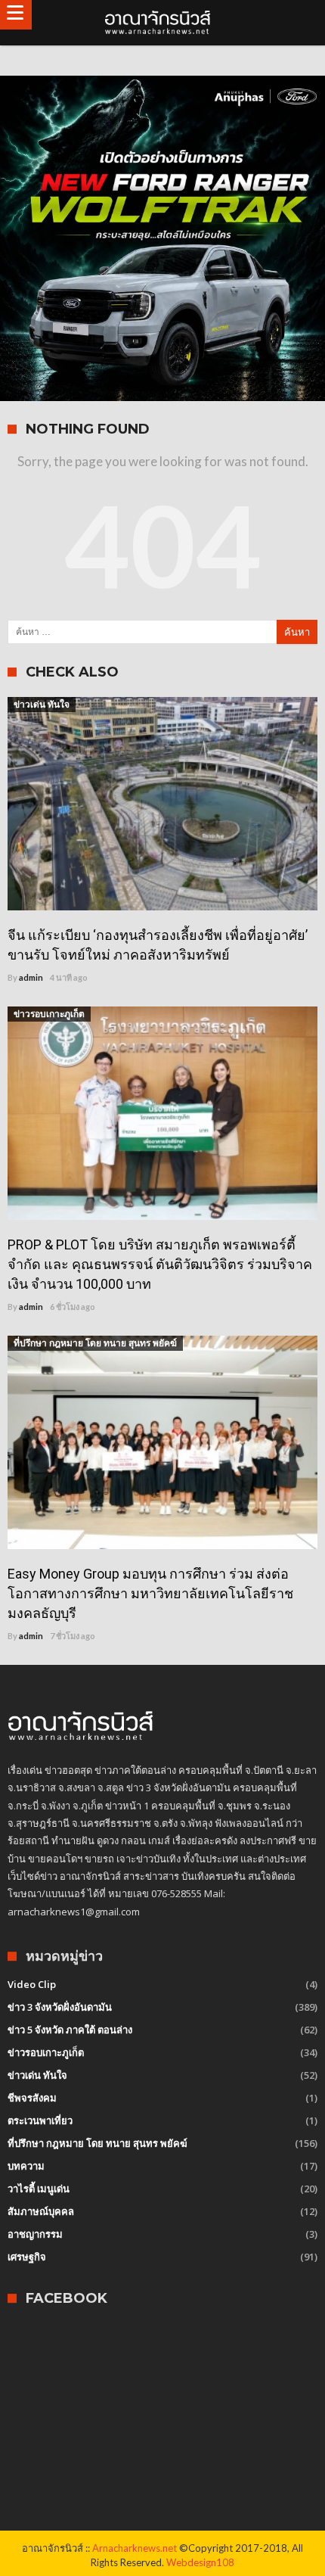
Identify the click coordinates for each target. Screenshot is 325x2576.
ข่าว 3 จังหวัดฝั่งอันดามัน (60, 2007)
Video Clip (32, 1984)
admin (31, 977)
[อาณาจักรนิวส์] (162, 23)
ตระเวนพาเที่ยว (40, 2120)
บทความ (26, 2166)
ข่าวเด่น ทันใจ (42, 704)
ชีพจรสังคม (32, 2098)
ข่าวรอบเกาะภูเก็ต (49, 1014)
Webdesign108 (200, 2562)
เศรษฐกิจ (27, 2257)
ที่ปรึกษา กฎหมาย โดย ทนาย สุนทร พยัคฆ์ (95, 1343)
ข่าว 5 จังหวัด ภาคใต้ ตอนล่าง (70, 2030)
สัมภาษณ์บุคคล (41, 2211)
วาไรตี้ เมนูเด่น (39, 2189)
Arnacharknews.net (135, 2548)
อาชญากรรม (35, 2234)
